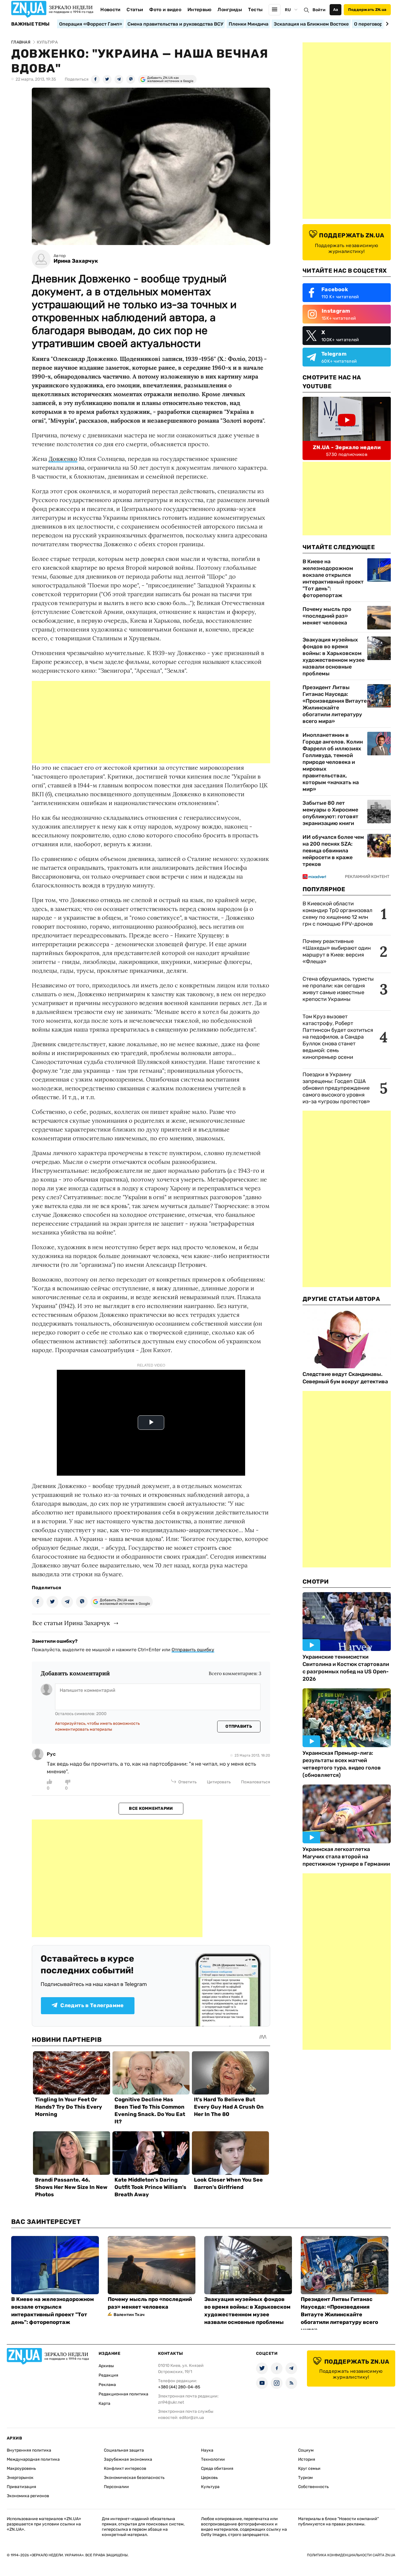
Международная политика (33, 2459)
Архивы (106, 2366)
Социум (306, 2450)
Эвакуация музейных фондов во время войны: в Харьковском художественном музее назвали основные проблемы (334, 657)
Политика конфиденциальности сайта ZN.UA (351, 2555)
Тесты (255, 10)
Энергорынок (20, 2478)
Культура (210, 2487)
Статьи (135, 10)
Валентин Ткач (129, 2315)
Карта (104, 2403)
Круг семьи (309, 2468)
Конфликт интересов (125, 2468)
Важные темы (30, 24)
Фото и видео (165, 10)
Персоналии (116, 2487)
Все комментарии (151, 1808)
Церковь (209, 2478)
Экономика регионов (28, 2496)
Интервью (200, 10)
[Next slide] (386, 24)
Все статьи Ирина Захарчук (71, 1623)
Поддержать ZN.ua (367, 10)
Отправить (239, 1726)
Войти (319, 10)
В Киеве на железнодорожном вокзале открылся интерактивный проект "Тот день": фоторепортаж (333, 578)
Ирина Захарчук (76, 261)
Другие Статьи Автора (341, 1299)
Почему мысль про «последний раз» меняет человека (327, 616)
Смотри (316, 1582)
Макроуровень (21, 2468)
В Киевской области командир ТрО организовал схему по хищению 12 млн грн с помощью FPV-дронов (338, 914)
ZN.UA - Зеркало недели (347, 447)
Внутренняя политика (29, 2450)
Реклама (107, 2385)
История (307, 2459)
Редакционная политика (123, 2394)
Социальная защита (124, 2450)
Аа (336, 10)
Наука (207, 2450)
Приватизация (21, 2487)
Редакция (108, 2375)
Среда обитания (217, 2468)
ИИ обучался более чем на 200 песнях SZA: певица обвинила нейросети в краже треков (333, 851)
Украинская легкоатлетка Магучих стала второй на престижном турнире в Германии (346, 1857)
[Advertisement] (151, 722)
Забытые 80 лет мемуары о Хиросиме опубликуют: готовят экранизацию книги (330, 813)
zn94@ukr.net (171, 2402)
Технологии (213, 2459)
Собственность (313, 2487)
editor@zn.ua (192, 2418)
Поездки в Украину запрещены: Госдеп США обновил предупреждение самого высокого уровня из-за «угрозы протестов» (336, 1088)
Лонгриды (230, 10)
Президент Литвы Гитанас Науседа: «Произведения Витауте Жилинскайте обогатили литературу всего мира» (335, 704)
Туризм (305, 2478)
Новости (110, 10)
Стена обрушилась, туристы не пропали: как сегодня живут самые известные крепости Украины (338, 989)
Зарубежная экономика (128, 2459)
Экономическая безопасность (134, 2478)
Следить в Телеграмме (92, 2005)
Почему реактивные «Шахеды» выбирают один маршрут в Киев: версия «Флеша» (337, 951)
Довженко (63, 459)
